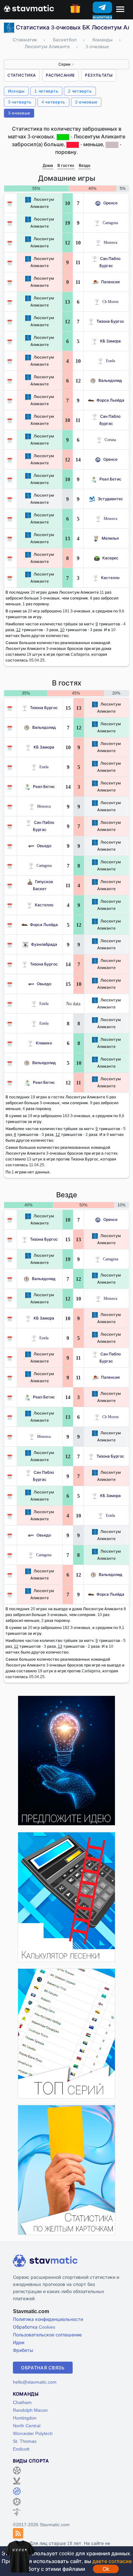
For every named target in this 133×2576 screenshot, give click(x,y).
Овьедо (44, 846)
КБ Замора (110, 341)
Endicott (21, 2449)
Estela (110, 361)
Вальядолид (110, 380)
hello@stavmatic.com (35, 2382)
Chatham (22, 2402)
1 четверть (46, 91)
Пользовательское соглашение (47, 2335)
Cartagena (110, 223)
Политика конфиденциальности (48, 2319)
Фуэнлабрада (44, 944)
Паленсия (110, 282)
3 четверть (20, 102)
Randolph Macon (30, 2410)
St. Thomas (25, 2441)
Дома (48, 165)
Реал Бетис (110, 479)
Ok (106, 2569)
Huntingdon (25, 2418)
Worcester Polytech (33, 2433)
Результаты (99, 75)
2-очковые (86, 102)
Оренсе (110, 203)
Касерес (110, 558)
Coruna (110, 440)
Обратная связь (43, 2368)
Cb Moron (110, 302)
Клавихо (44, 1043)
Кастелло (110, 578)
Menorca (110, 242)
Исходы (16, 91)
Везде (85, 165)
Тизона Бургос (110, 321)
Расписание (60, 75)
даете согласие (112, 2561)
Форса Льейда (110, 400)
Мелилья (110, 538)
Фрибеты (23, 2350)
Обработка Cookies (34, 2327)
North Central (27, 2425)
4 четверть (53, 102)
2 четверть (80, 91)
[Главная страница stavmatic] (29, 8)
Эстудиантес (110, 499)
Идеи (19, 2342)
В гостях (66, 165)
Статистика (22, 75)
